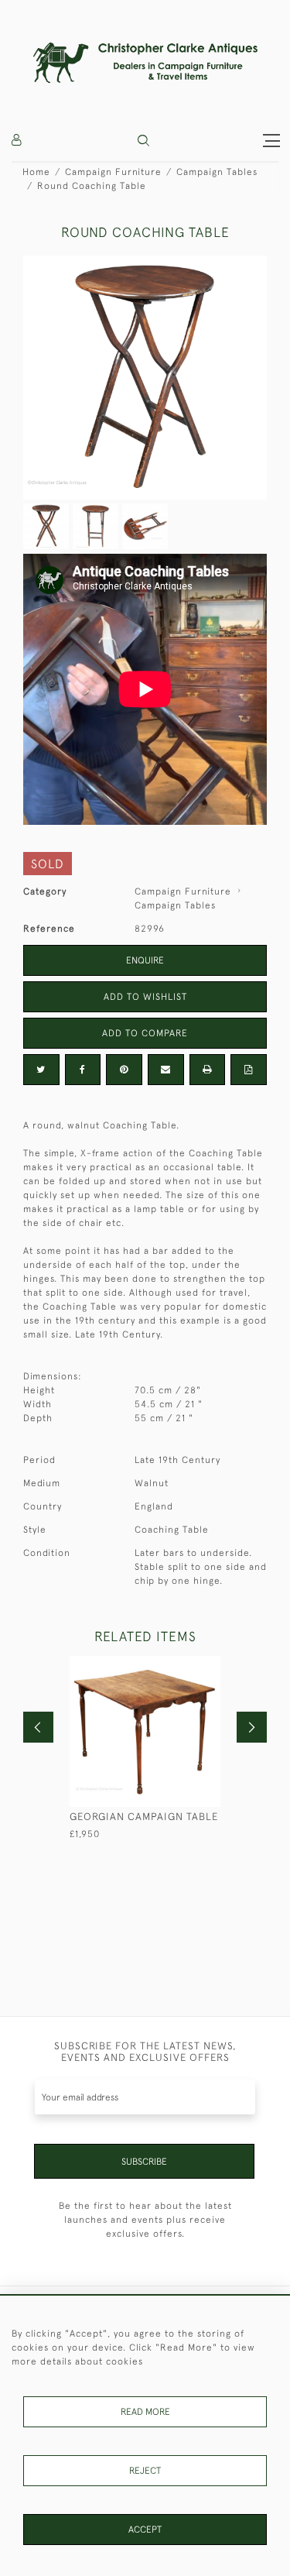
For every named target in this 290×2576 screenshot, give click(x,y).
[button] (143, 141)
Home (36, 172)
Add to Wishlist (145, 997)
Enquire (145, 960)
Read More (145, 2412)
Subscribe (144, 2162)
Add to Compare (145, 1033)
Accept (145, 2530)
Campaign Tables (217, 172)
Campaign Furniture (113, 172)
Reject (145, 2471)
